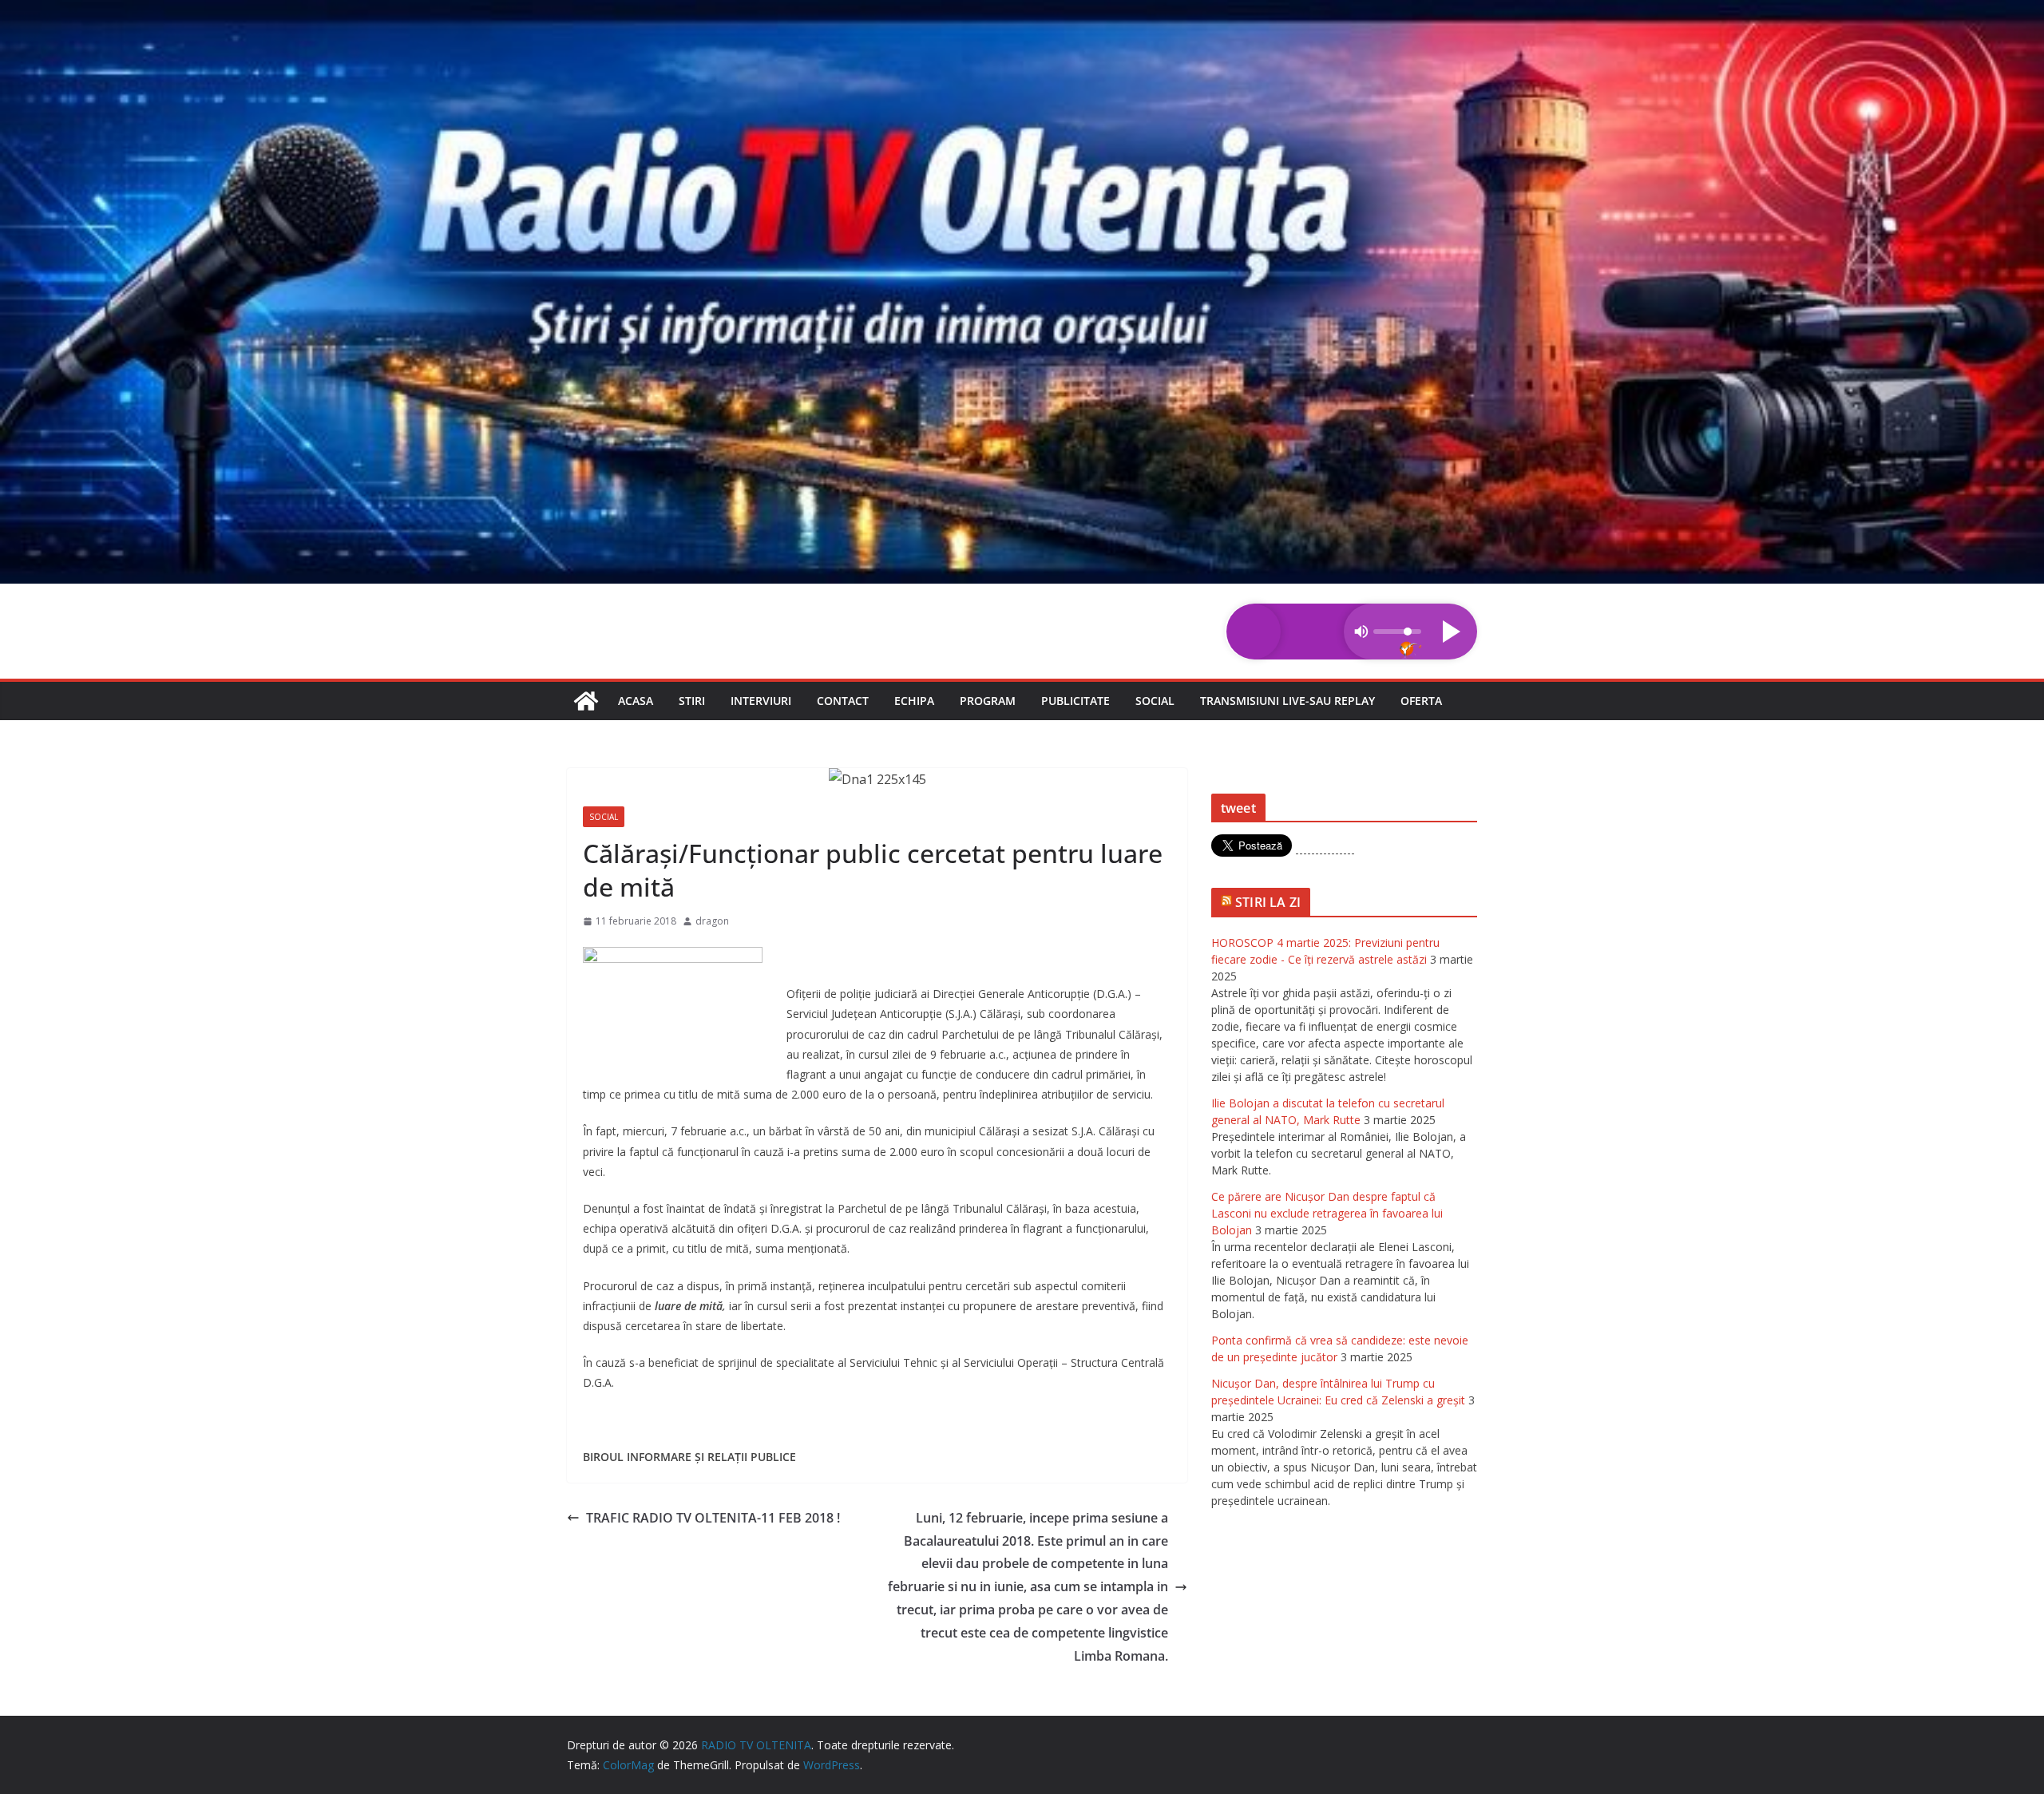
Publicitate (1075, 701)
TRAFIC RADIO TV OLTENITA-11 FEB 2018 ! (713, 1518)
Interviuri (761, 701)
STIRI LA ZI (1268, 902)
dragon (712, 921)
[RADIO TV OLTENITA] (1022, 11)
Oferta (1421, 701)
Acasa (636, 701)
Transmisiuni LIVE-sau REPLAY (1287, 701)
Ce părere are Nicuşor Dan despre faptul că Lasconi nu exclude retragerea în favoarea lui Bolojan (1327, 1213)
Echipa (914, 701)
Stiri (692, 701)
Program (988, 701)
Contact (843, 701)
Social (1155, 701)
